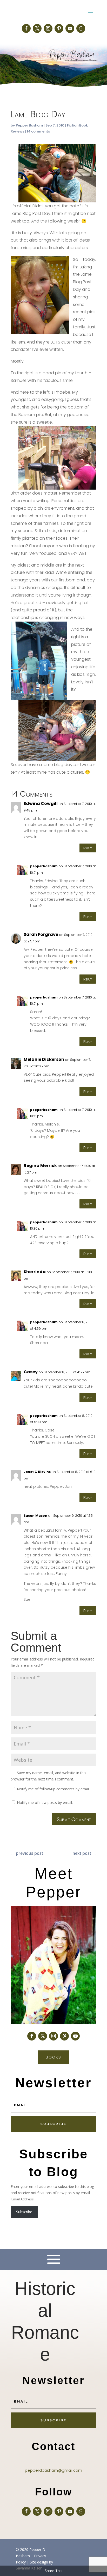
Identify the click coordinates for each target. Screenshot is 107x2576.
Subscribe (24, 2212)
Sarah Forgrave (41, 934)
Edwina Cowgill (41, 804)
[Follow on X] (37, 28)
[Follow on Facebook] (26, 28)
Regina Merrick (40, 1166)
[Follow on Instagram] (48, 28)
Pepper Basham (29, 125)
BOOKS (53, 2057)
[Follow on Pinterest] (59, 28)
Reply (88, 848)
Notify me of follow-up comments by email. (54, 1789)
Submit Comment (74, 1819)
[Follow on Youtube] (70, 28)
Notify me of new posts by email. (45, 1802)
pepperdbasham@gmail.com (53, 2470)
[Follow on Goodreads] (81, 28)
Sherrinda (35, 1272)
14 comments (38, 131)
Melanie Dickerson (44, 1059)
